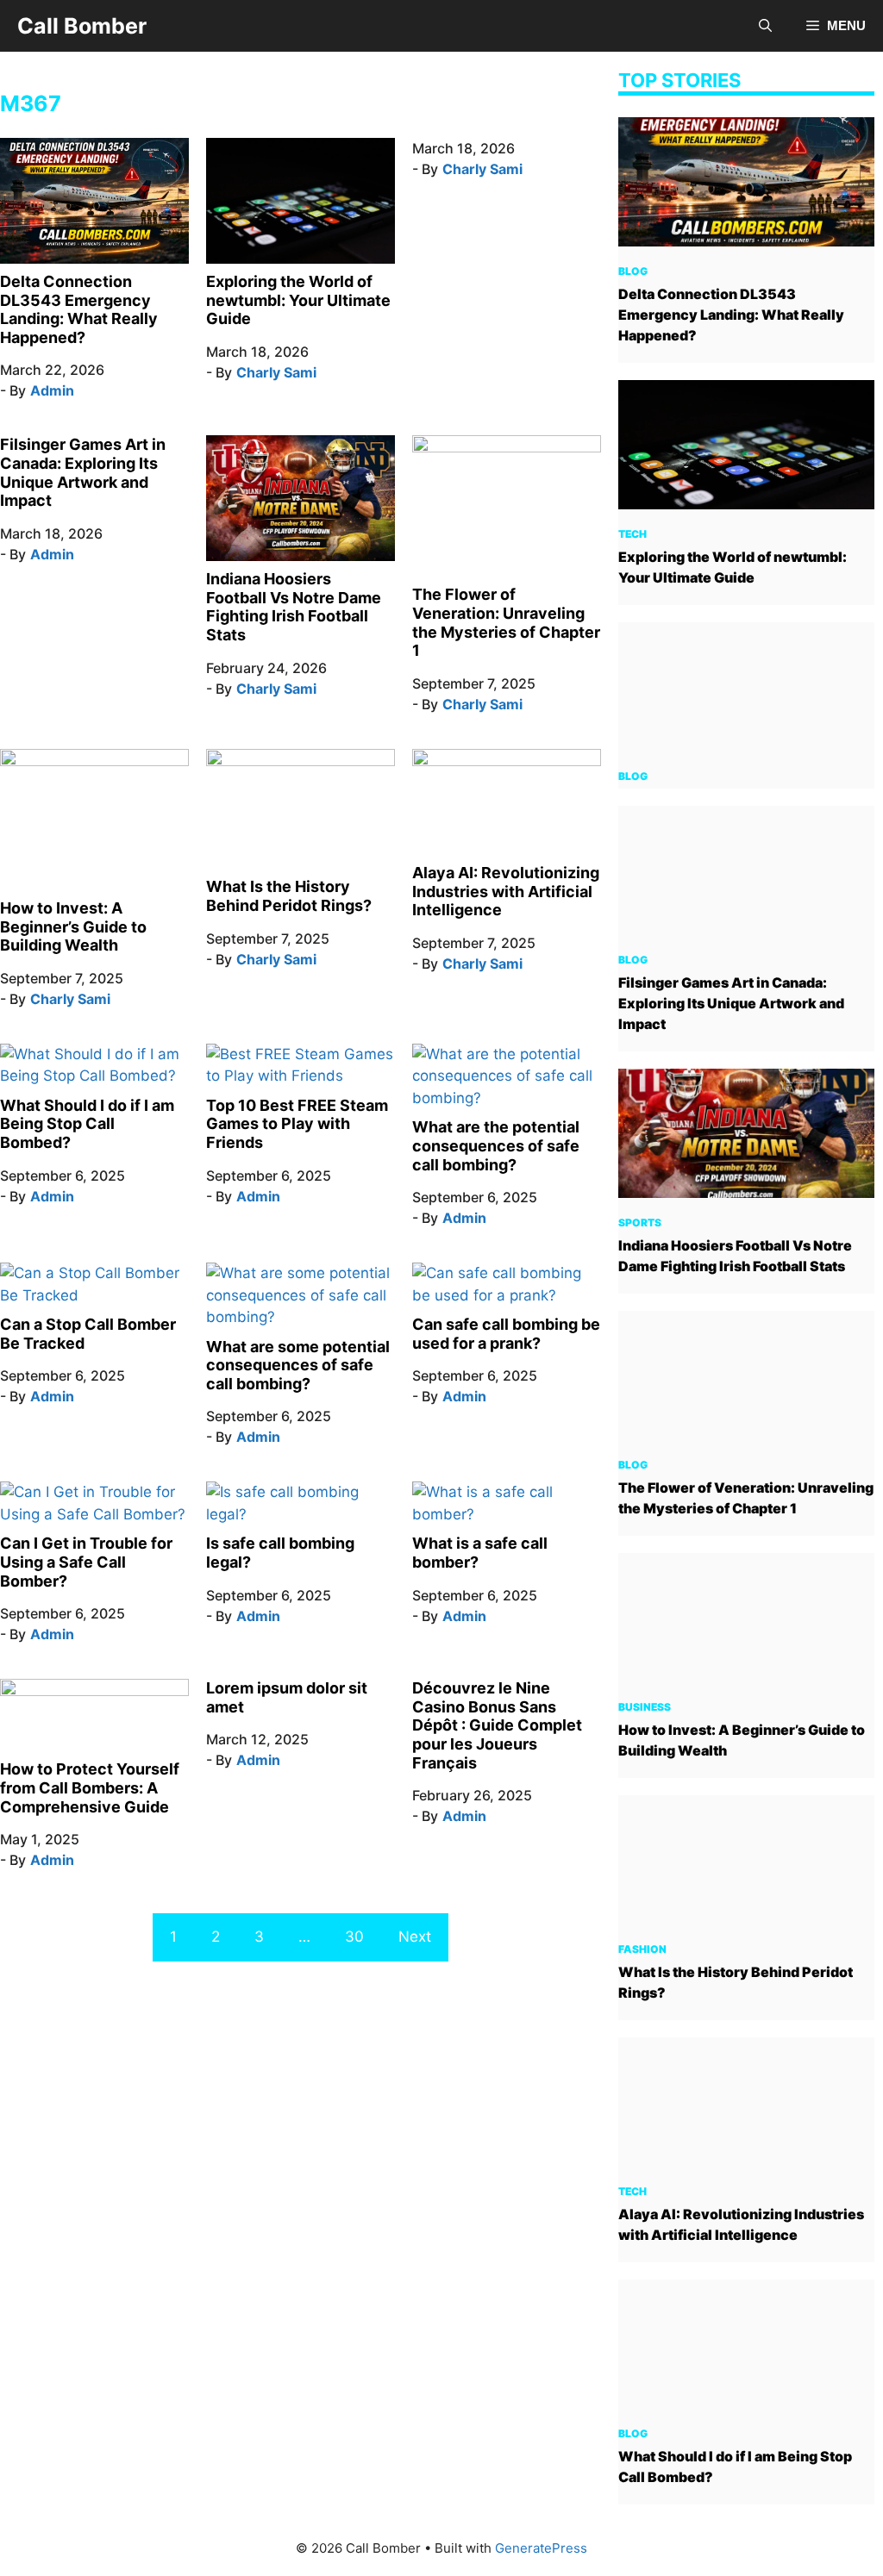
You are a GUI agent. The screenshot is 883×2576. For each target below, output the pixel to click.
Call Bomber (82, 26)
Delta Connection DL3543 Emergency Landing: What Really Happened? (79, 309)
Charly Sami (276, 372)
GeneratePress (541, 2548)
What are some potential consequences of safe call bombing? (298, 1365)
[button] (765, 26)
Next (415, 1937)
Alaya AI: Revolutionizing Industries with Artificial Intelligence (506, 891)
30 (354, 1937)
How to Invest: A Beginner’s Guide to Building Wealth (73, 926)
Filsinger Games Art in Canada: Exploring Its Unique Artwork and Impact (83, 472)
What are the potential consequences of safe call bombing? (496, 1145)
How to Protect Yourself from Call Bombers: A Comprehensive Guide (90, 1787)
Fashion (642, 1949)
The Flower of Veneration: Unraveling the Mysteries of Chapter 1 (506, 622)
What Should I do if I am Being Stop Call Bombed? (87, 1124)
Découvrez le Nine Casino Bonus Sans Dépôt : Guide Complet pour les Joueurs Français (497, 1725)
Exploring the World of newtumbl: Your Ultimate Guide (298, 300)
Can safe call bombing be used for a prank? (506, 1334)
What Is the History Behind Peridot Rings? (289, 896)
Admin (52, 390)
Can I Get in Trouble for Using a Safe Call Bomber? (86, 1562)
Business (645, 1707)
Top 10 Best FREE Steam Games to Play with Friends (297, 1124)
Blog (633, 271)
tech (633, 534)
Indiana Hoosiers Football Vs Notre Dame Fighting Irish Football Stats (294, 607)
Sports (640, 1223)
